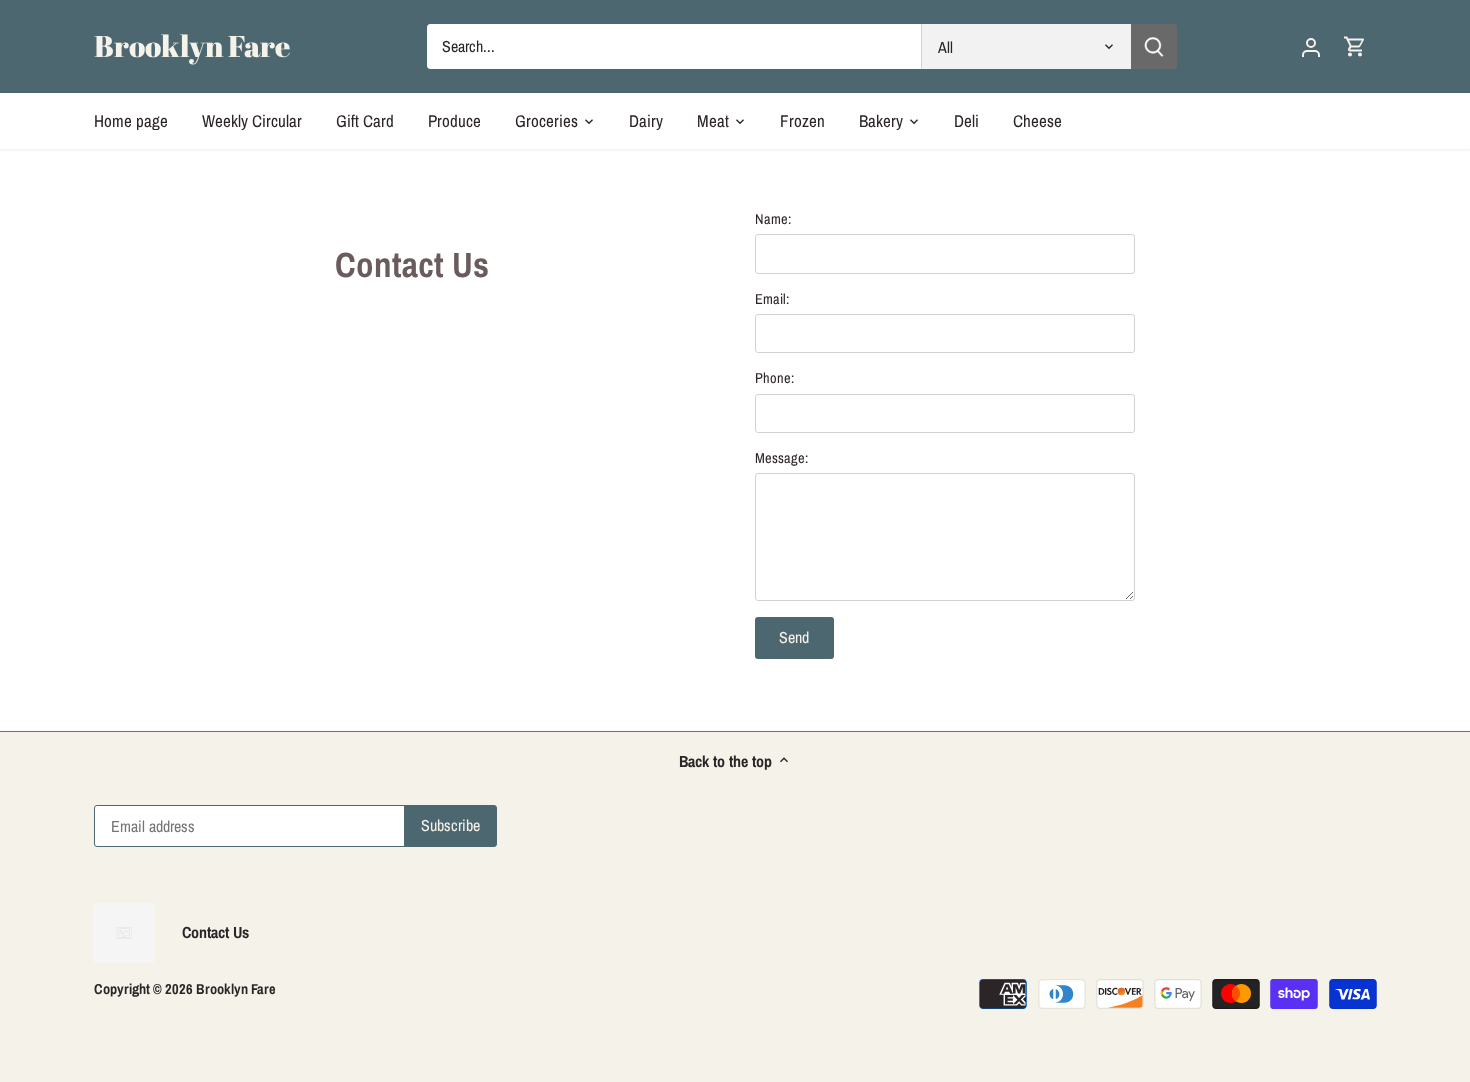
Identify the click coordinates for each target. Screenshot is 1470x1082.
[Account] (1311, 46)
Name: (773, 218)
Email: (772, 298)
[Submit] (1154, 46)
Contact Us (215, 932)
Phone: (774, 377)
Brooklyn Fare (192, 46)
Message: (781, 457)
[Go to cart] (1355, 46)
